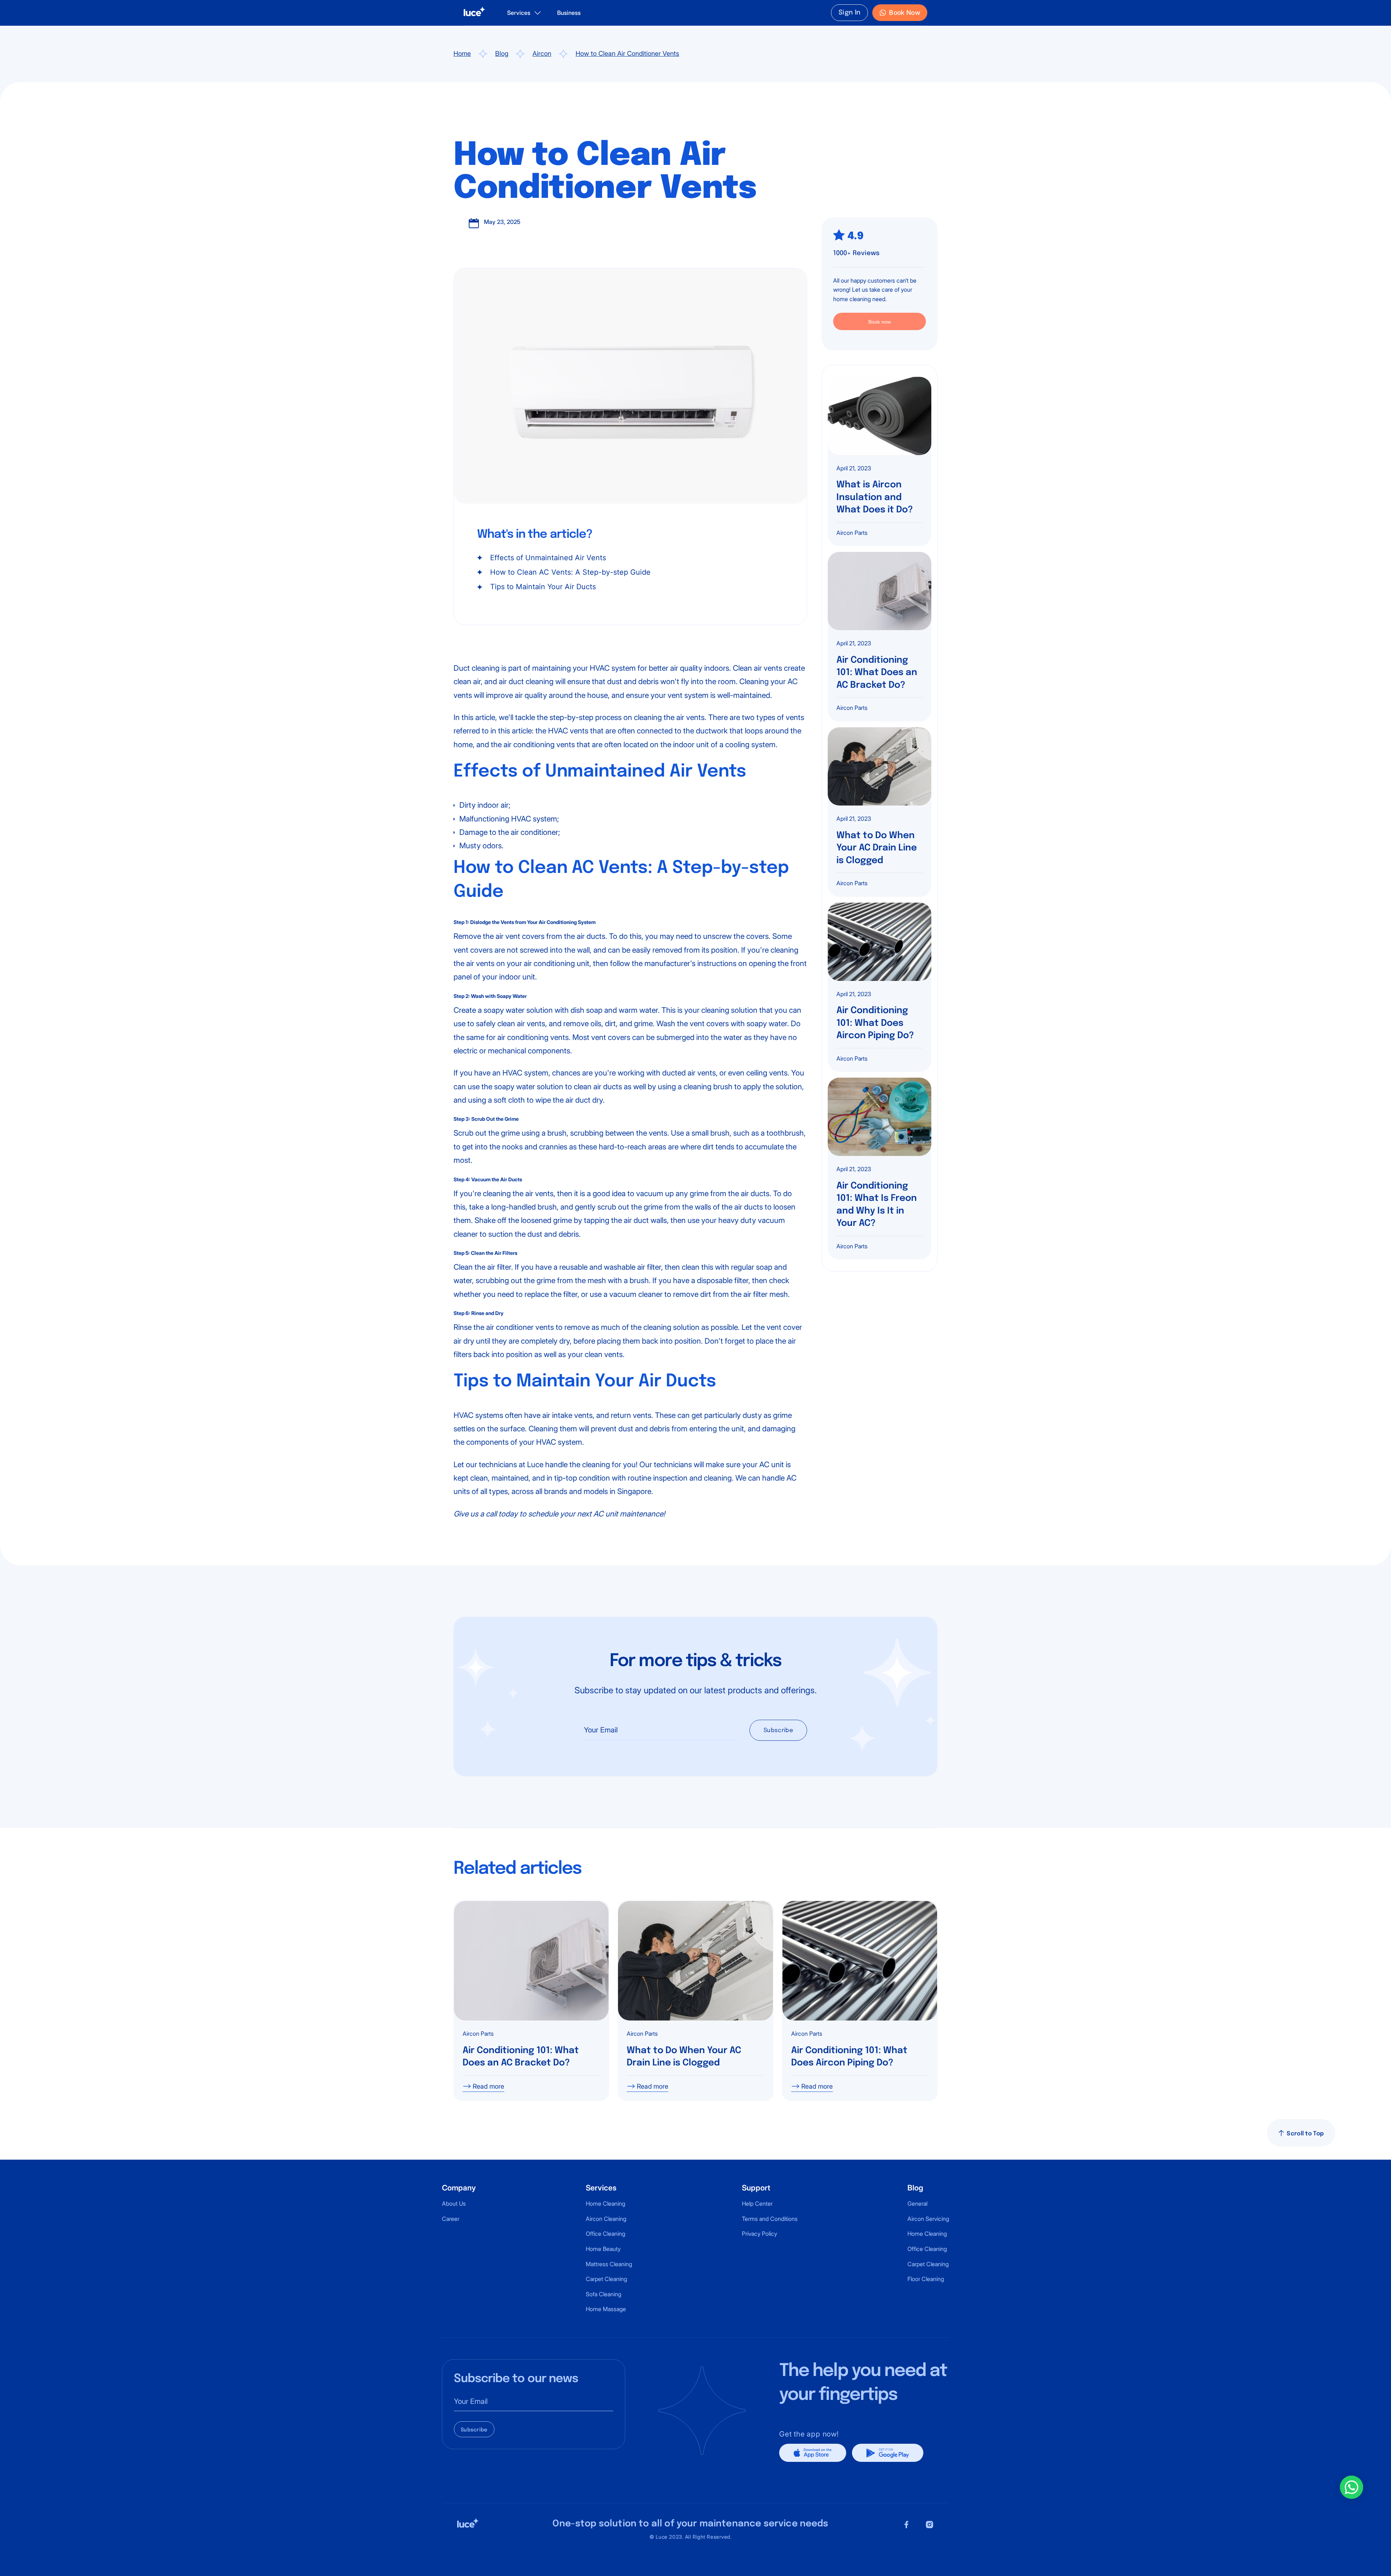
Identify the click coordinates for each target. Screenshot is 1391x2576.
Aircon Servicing (928, 2219)
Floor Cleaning (926, 2279)
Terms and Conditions (770, 2219)
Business (569, 13)
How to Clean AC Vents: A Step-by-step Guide (570, 572)
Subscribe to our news (516, 2379)
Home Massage (606, 2309)
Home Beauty (603, 2249)
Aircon (542, 53)
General (917, 2203)
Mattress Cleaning (609, 2264)
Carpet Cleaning (606, 2279)
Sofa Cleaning (603, 2294)
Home (462, 53)
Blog (502, 53)
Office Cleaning (605, 2234)
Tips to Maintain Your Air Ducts (543, 587)
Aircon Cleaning (606, 2219)
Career (451, 2219)
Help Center (757, 2203)
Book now (880, 322)
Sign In (850, 13)
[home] (475, 13)
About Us (454, 2203)
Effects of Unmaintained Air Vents (548, 558)
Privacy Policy (759, 2234)
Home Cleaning (605, 2203)
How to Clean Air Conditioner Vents (627, 53)
